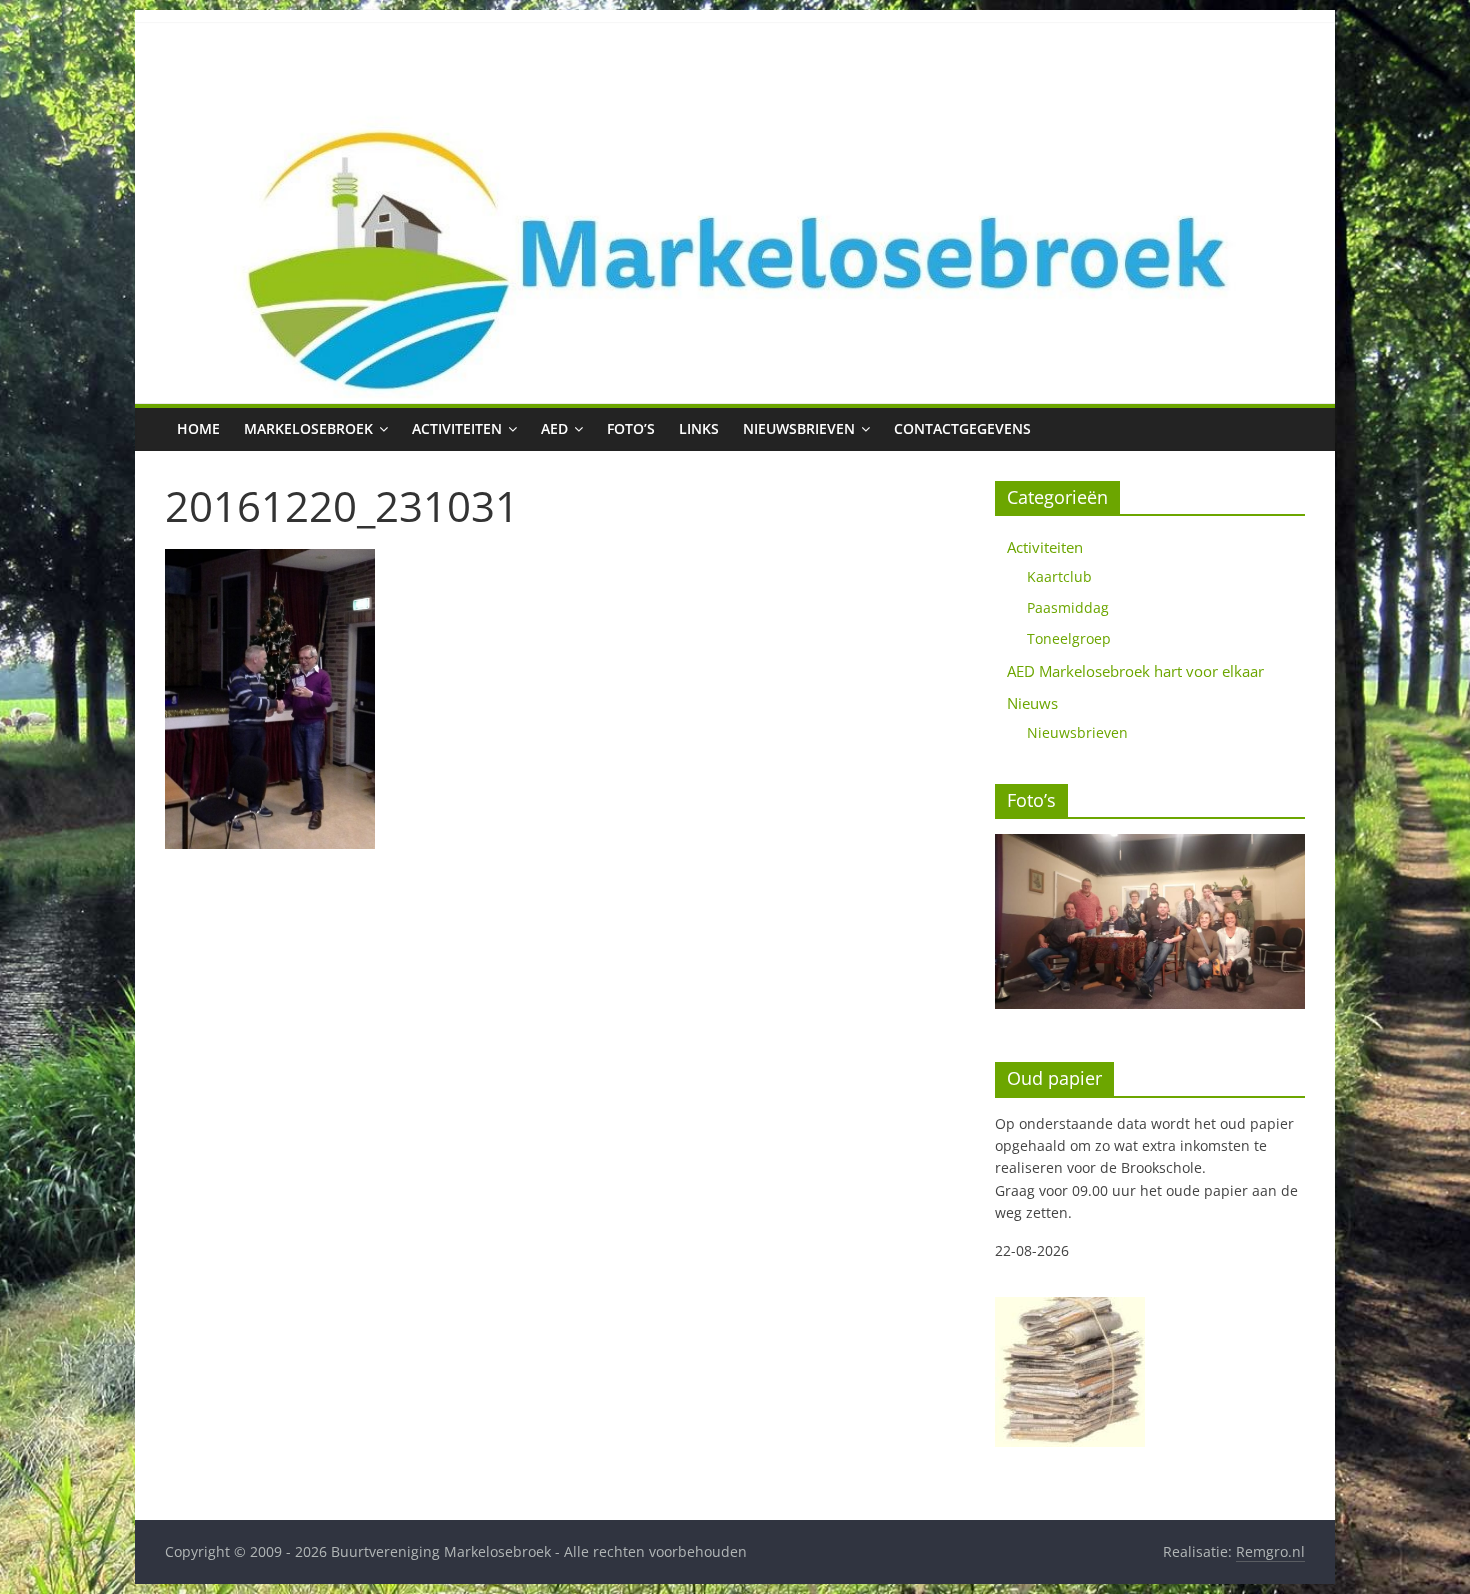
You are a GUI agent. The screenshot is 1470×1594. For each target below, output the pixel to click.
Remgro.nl (1270, 1551)
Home (198, 428)
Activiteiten (457, 428)
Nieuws (1032, 703)
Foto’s (631, 428)
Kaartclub (1059, 576)
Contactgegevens (962, 428)
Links (699, 428)
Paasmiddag (1068, 607)
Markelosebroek (308, 428)
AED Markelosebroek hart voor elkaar (1135, 671)
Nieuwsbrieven (799, 428)
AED (554, 428)
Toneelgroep (1069, 638)
